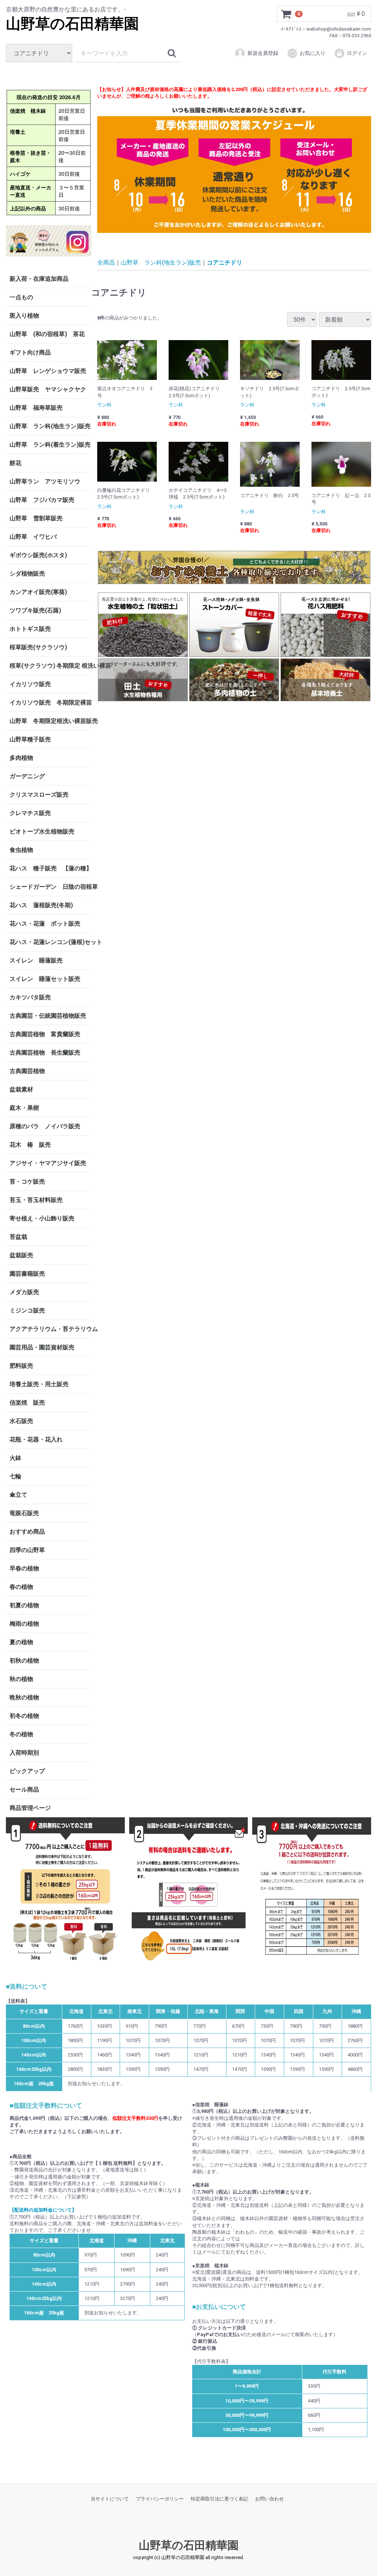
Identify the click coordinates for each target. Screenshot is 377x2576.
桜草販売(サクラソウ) (38, 647)
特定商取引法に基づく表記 (219, 2499)
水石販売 (21, 1421)
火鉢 (15, 1457)
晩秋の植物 (24, 1697)
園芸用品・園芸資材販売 (42, 1347)
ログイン (357, 53)
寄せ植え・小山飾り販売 (42, 1218)
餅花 (15, 463)
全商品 (106, 262)
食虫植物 (21, 850)
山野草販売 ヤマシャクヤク (48, 389)
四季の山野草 (27, 1550)
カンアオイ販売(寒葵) (38, 592)
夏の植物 (21, 1642)
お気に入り (313, 53)
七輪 (15, 1476)
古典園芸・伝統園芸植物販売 (48, 1015)
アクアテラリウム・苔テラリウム (50, 1329)
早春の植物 (24, 1568)
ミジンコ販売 (27, 1310)
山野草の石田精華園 (72, 24)
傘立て (18, 1494)
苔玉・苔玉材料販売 (36, 1200)
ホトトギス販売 (30, 628)
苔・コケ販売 (27, 1181)
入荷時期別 (24, 1752)
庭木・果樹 (24, 1107)
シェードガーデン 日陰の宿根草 (50, 886)
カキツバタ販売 (30, 997)
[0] (286, 14)
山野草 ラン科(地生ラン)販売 (50, 426)
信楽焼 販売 (27, 1402)
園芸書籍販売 (27, 1273)
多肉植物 (21, 757)
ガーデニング (30, 776)
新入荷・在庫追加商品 (39, 278)
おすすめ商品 (27, 1531)
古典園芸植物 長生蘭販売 (45, 1052)
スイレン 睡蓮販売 (36, 960)
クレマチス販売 (30, 813)
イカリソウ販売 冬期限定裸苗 (50, 702)
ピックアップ (27, 1771)
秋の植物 (21, 1679)
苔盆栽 (18, 1236)
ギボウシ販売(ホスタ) (38, 555)
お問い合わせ (269, 2499)
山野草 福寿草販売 (36, 407)
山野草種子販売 (30, 739)
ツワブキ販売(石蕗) (35, 610)
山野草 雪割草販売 (36, 518)
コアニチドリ (225, 262)
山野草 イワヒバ (33, 536)
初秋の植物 (24, 1660)
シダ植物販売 (27, 573)
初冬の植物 (24, 1715)
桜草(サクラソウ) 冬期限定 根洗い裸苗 (50, 665)
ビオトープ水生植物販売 (42, 831)
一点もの (21, 297)
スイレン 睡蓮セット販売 (45, 978)
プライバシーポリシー (160, 2499)
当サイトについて (110, 2499)
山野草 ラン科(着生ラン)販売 (50, 444)
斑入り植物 (24, 315)
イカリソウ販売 (30, 684)
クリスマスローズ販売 (39, 794)
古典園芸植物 (27, 1071)
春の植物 (21, 1586)
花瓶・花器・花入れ (36, 1439)
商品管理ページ (30, 1808)
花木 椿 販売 (30, 1144)
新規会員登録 (263, 53)
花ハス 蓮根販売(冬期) (41, 905)
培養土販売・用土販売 (39, 1384)
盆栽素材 (21, 1089)
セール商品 (24, 1789)
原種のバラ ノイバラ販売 (45, 1126)
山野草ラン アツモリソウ (45, 481)
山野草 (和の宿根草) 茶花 (47, 334)
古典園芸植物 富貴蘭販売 (45, 1034)
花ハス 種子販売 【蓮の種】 (50, 868)
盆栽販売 (21, 1255)
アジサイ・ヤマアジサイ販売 (48, 1163)
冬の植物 (21, 1734)
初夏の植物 (24, 1605)
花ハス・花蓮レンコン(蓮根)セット (50, 942)
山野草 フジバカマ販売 (42, 499)
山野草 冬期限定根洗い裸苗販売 (50, 721)
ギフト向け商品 (30, 352)
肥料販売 (21, 1365)
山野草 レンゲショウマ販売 (48, 371)
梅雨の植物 (24, 1623)
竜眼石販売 (24, 1513)
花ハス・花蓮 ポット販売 (45, 923)
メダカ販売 (24, 1292)
